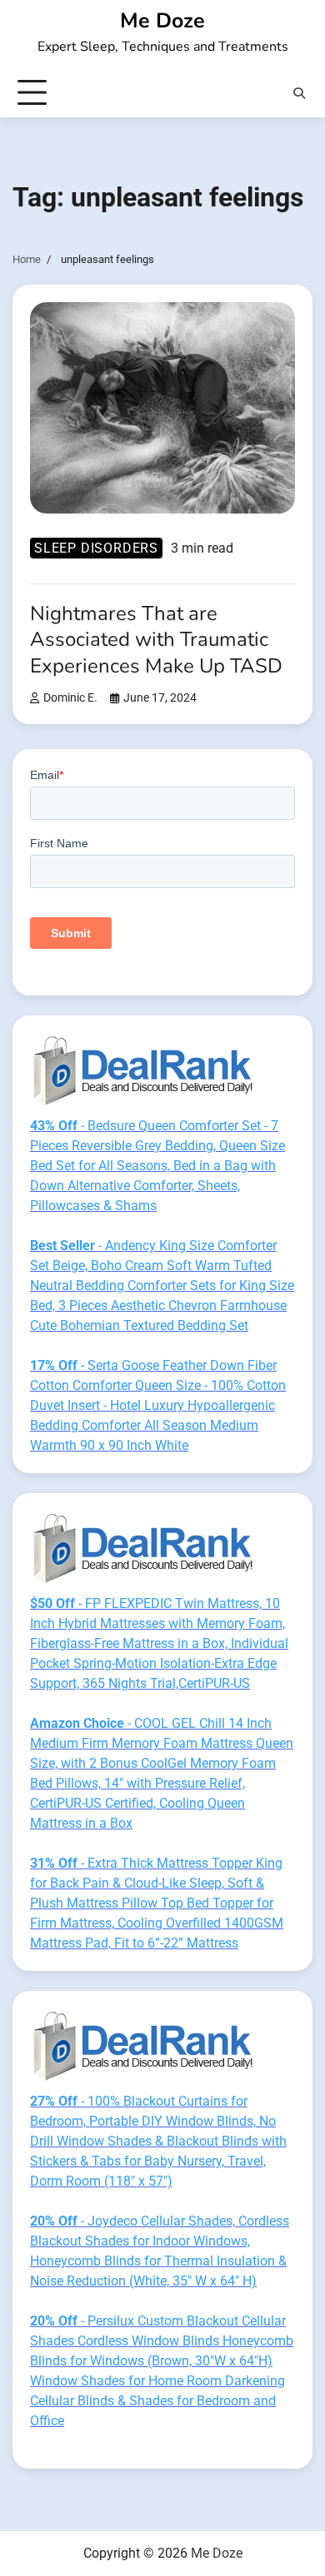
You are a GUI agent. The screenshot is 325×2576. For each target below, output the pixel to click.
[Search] (299, 93)
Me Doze (162, 21)
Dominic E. (70, 698)
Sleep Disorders (96, 548)
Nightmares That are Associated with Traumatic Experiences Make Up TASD (156, 639)
